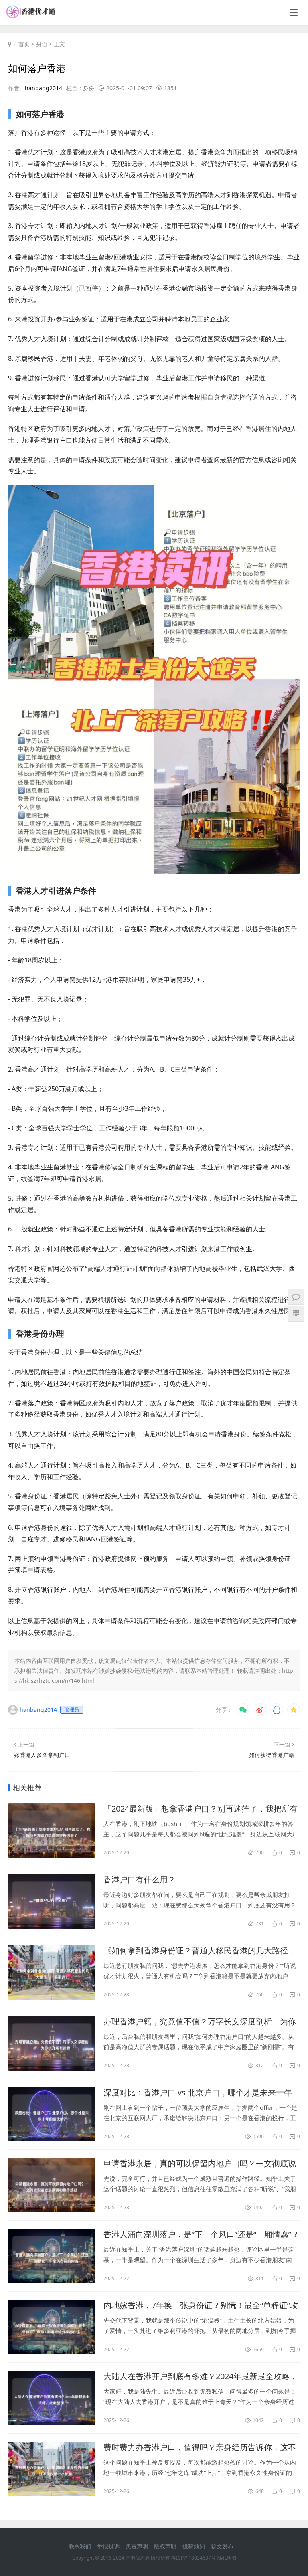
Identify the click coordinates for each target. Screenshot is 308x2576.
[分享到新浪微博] (260, 1710)
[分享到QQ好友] (277, 1710)
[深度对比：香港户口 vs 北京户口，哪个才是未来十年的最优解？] (52, 2114)
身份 (42, 44)
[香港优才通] (31, 16)
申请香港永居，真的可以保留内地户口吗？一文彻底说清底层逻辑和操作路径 (200, 2164)
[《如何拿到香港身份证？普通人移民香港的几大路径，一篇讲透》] (52, 1972)
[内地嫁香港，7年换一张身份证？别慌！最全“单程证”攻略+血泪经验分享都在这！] (52, 2327)
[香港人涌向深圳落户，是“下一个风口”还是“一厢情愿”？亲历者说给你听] (52, 2256)
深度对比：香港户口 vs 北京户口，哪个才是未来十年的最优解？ (198, 2093)
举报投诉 (108, 2546)
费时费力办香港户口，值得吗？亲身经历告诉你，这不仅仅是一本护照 (200, 2447)
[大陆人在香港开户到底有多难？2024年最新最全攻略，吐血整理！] (52, 2398)
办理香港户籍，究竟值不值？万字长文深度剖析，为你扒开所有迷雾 (200, 2022)
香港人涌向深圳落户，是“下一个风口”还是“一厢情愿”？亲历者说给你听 (201, 2234)
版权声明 (165, 2546)
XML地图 (227, 2558)
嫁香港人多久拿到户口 (42, 1755)
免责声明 (137, 2546)
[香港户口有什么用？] (52, 1901)
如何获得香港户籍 (272, 1755)
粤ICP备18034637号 (194, 2558)
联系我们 (80, 2546)
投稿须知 (194, 2546)
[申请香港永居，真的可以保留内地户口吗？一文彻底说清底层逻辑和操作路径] (52, 2185)
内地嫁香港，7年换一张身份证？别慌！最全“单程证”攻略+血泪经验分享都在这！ (201, 2305)
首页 (24, 44)
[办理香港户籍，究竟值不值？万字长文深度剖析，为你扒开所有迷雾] (52, 2043)
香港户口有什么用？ (140, 1879)
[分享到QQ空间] (294, 1710)
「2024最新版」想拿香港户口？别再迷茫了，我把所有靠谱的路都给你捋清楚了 (201, 1809)
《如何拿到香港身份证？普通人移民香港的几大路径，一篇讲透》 (200, 1951)
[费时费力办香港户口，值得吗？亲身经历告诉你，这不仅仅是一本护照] (52, 2469)
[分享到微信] (243, 1710)
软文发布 (222, 2546)
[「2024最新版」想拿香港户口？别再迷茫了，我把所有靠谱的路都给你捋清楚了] (52, 1830)
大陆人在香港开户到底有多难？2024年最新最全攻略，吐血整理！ (201, 2376)
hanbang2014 (44, 88)
